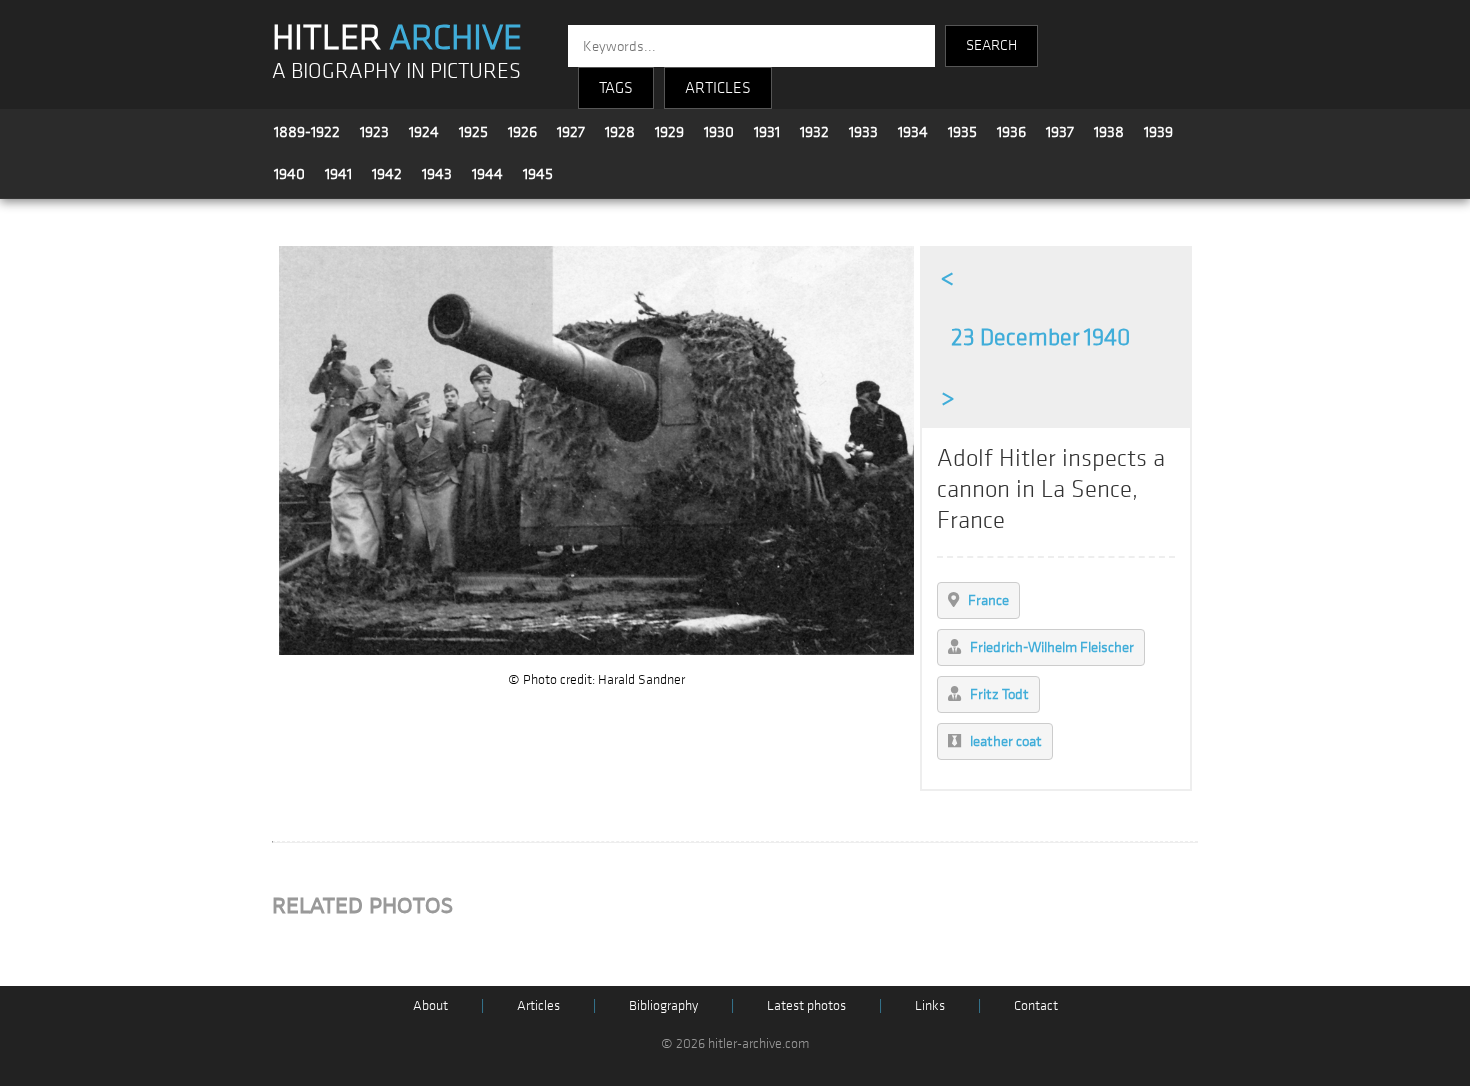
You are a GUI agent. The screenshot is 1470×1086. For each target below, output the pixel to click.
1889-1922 (307, 132)
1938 (1109, 132)
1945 (538, 174)
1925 (473, 132)
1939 (1158, 132)
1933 (863, 132)
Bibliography (663, 1005)
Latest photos (806, 1005)
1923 (374, 132)
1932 (814, 132)
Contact (1036, 1005)
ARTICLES (718, 88)
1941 (338, 174)
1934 (913, 132)
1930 (719, 132)
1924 (424, 132)
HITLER (397, 38)
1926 (522, 132)
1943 (437, 174)
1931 (767, 132)
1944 (487, 174)
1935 (962, 132)
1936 (1011, 132)
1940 (289, 174)
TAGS (616, 88)
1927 (571, 132)
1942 (387, 174)
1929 (669, 132)
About (430, 1005)
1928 (620, 132)
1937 (1060, 132)
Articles (538, 1005)
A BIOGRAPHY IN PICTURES (396, 71)
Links (930, 1005)
